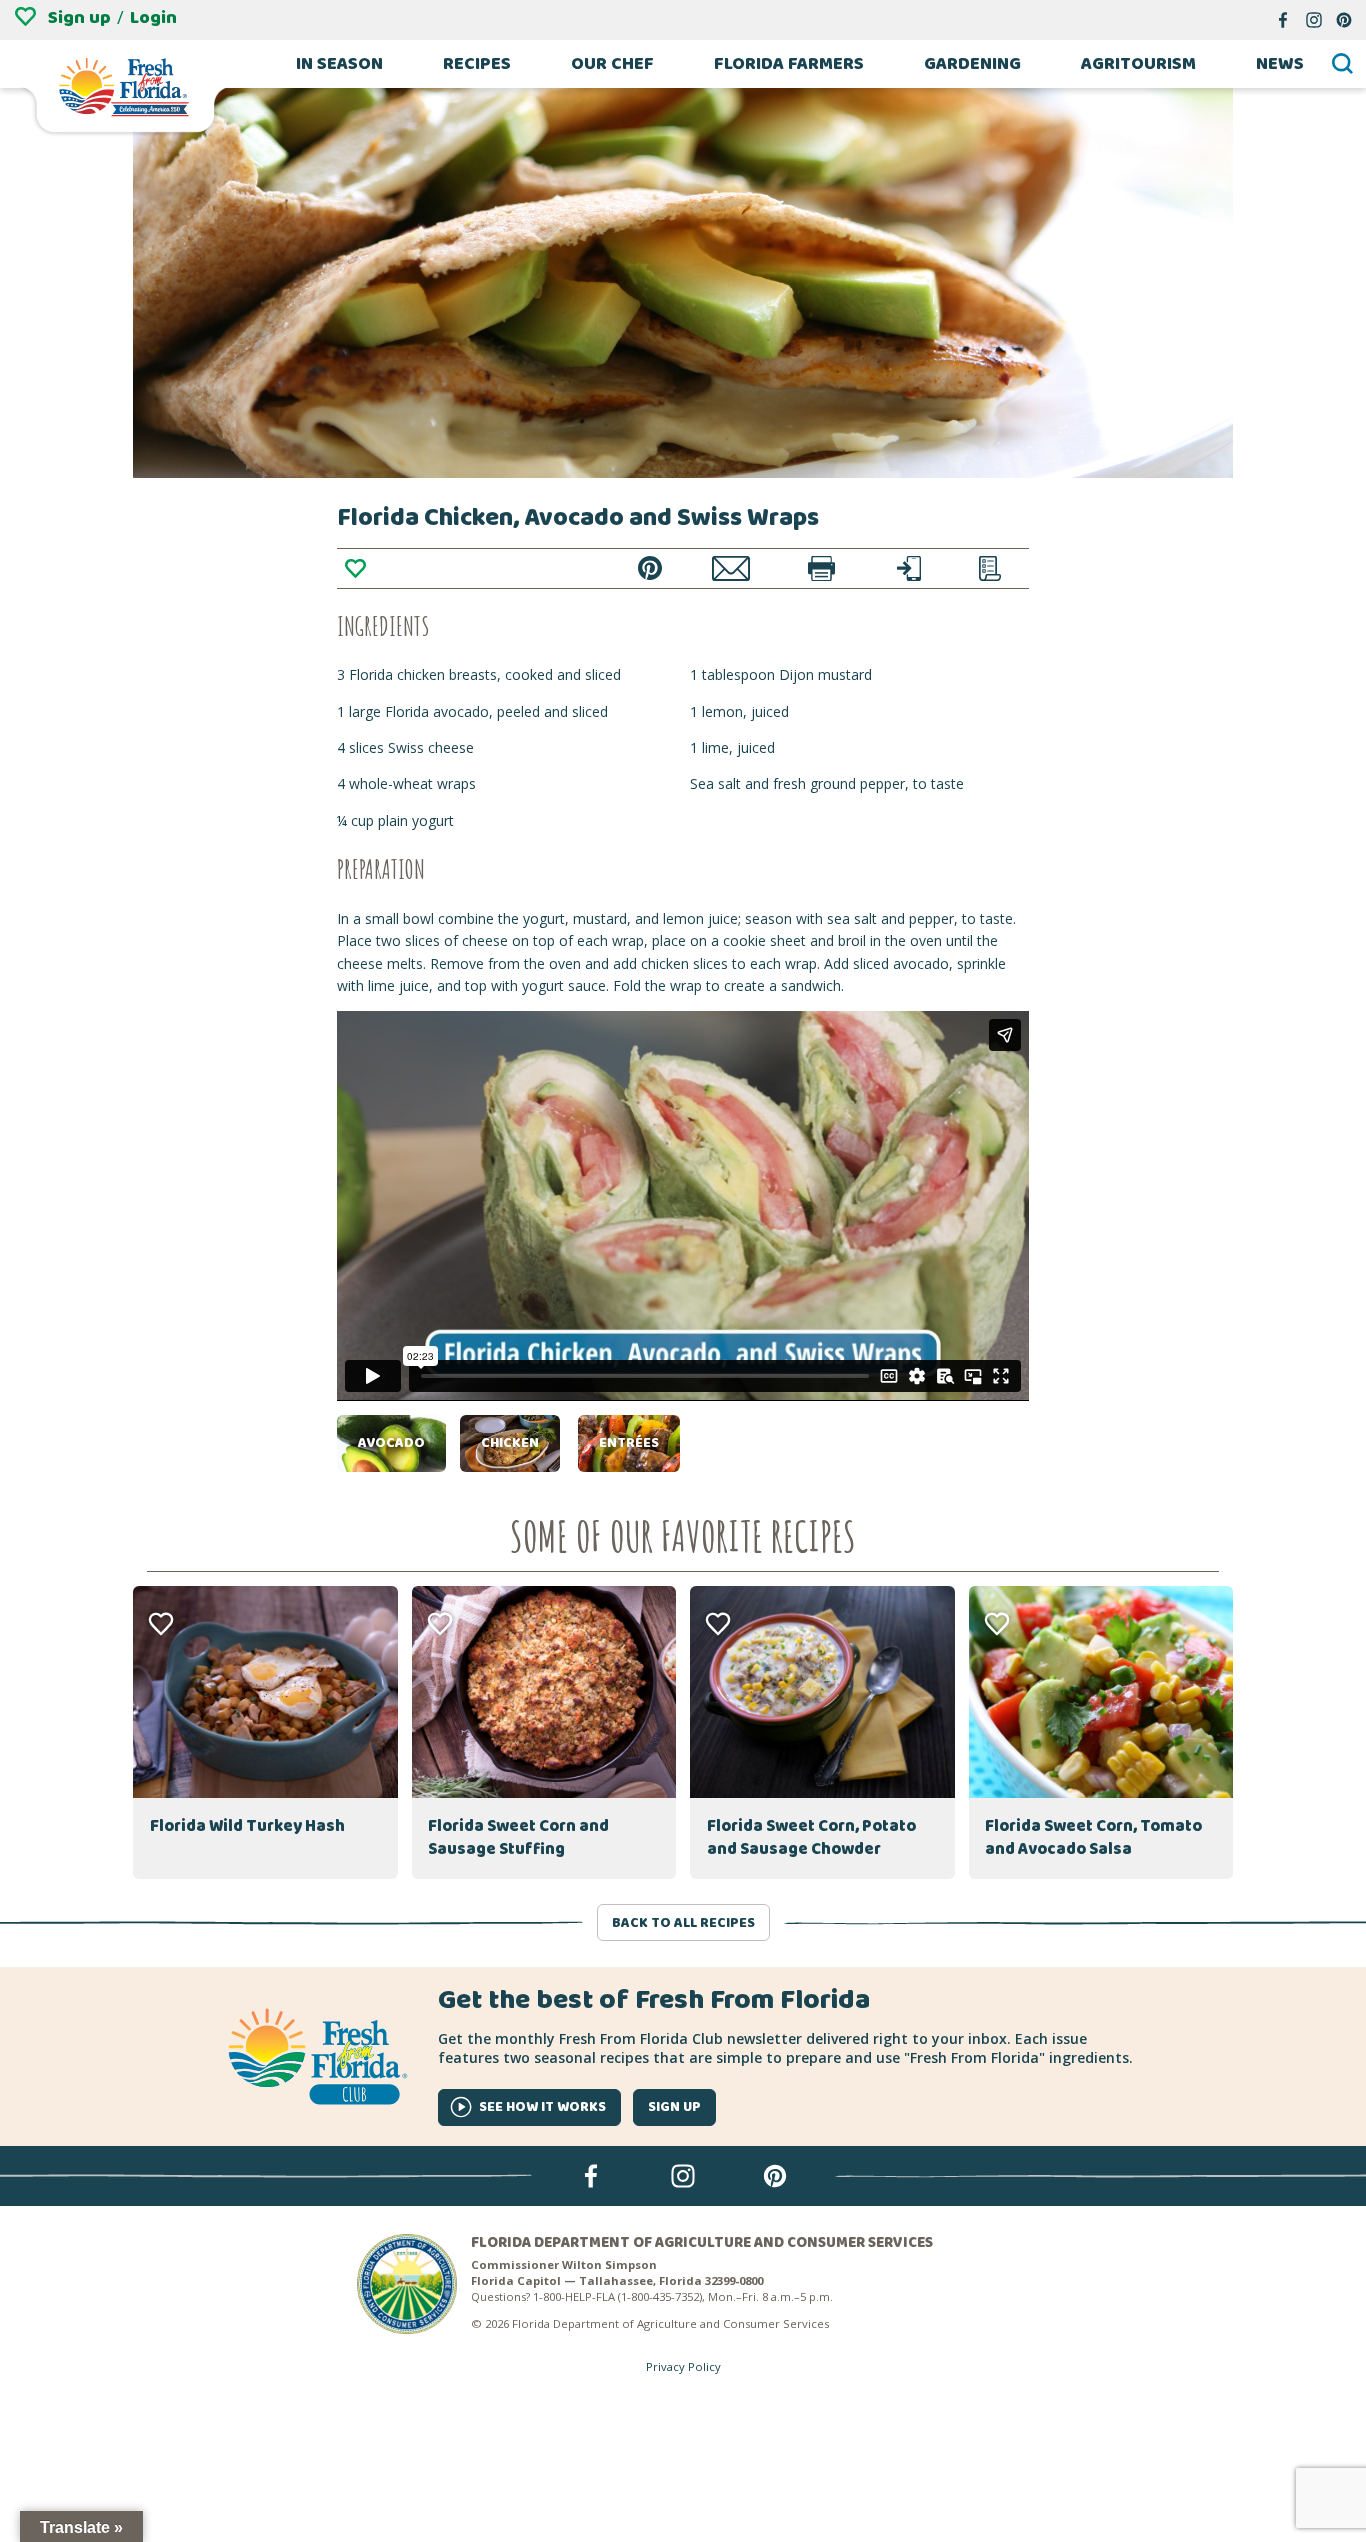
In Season (339, 64)
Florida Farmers (789, 64)
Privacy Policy (683, 2366)
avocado (391, 1443)
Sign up (79, 18)
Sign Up (674, 2107)
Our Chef (612, 64)
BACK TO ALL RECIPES (683, 1923)
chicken (510, 1443)
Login (153, 18)
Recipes (477, 64)
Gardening (972, 64)
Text (909, 568)
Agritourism (1138, 64)
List (990, 568)
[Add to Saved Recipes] (355, 568)
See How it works (542, 2107)
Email (731, 568)
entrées (629, 1443)
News (1280, 64)
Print (821, 568)
